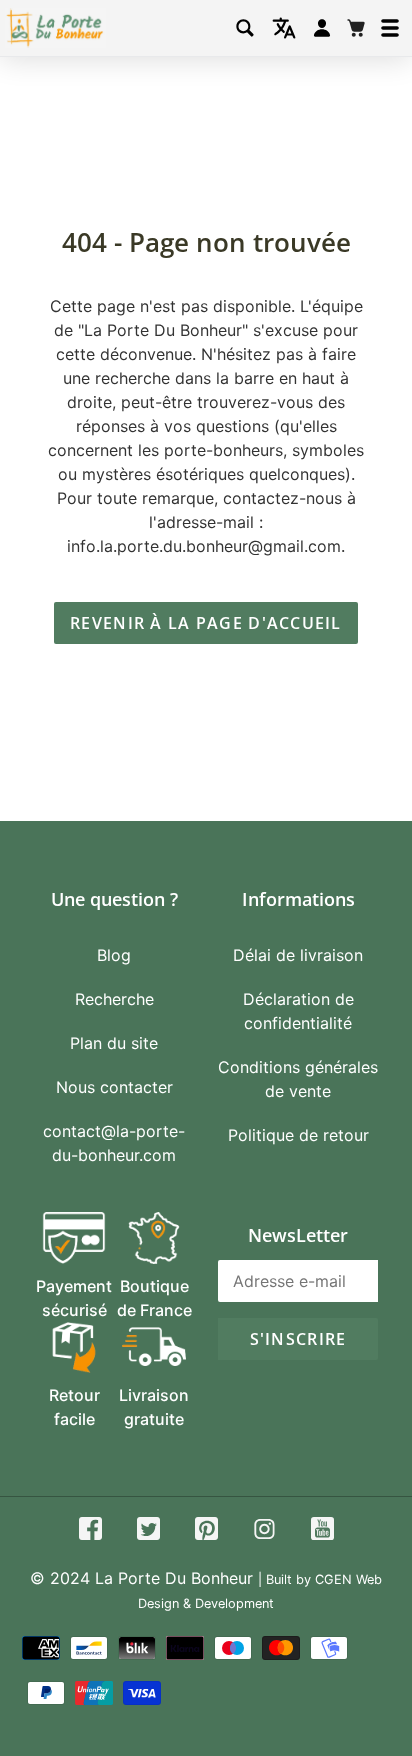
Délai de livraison (298, 955)
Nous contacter (114, 1087)
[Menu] (390, 28)
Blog (114, 955)
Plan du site (114, 1043)
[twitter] (148, 1531)
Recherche (114, 999)
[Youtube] (322, 1531)
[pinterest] (206, 1531)
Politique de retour (298, 1135)
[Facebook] (90, 1531)
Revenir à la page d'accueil (206, 623)
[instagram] (264, 1531)
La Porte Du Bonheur (174, 1578)
